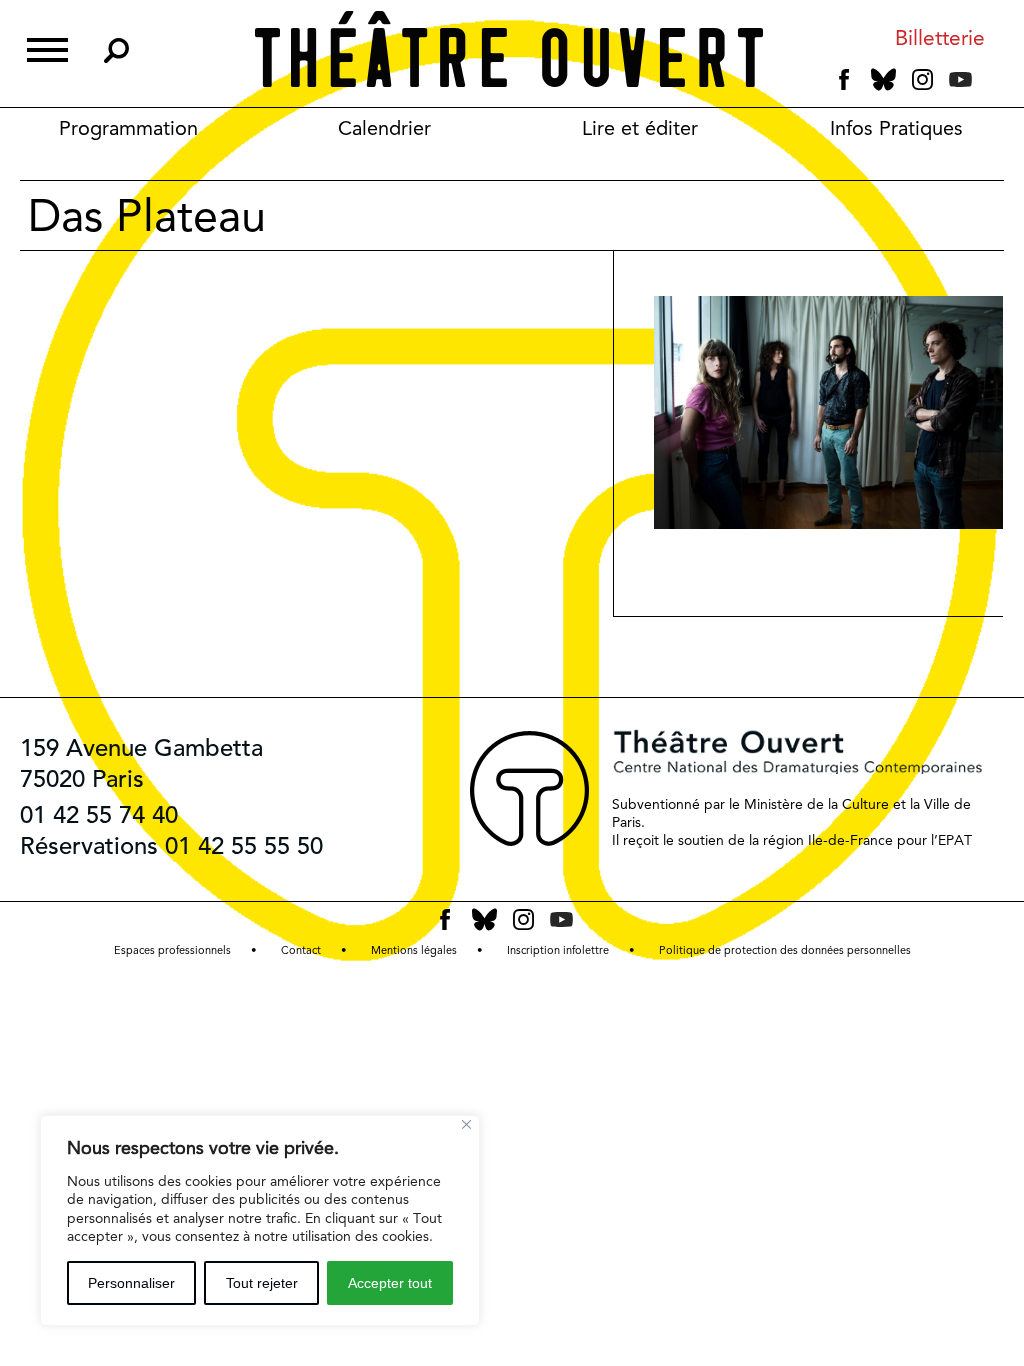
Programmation (128, 128)
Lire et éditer (640, 128)
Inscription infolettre (558, 950)
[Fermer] (466, 1124)
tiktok (988, 84)
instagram (922, 80)
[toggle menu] (47, 47)
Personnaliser (131, 1283)
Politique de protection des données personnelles (785, 950)
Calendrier (384, 128)
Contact (301, 950)
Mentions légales (414, 950)
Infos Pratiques (896, 128)
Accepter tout (390, 1283)
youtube (960, 79)
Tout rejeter (262, 1283)
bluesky (883, 79)
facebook (844, 80)
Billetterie (940, 38)
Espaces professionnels (172, 950)
